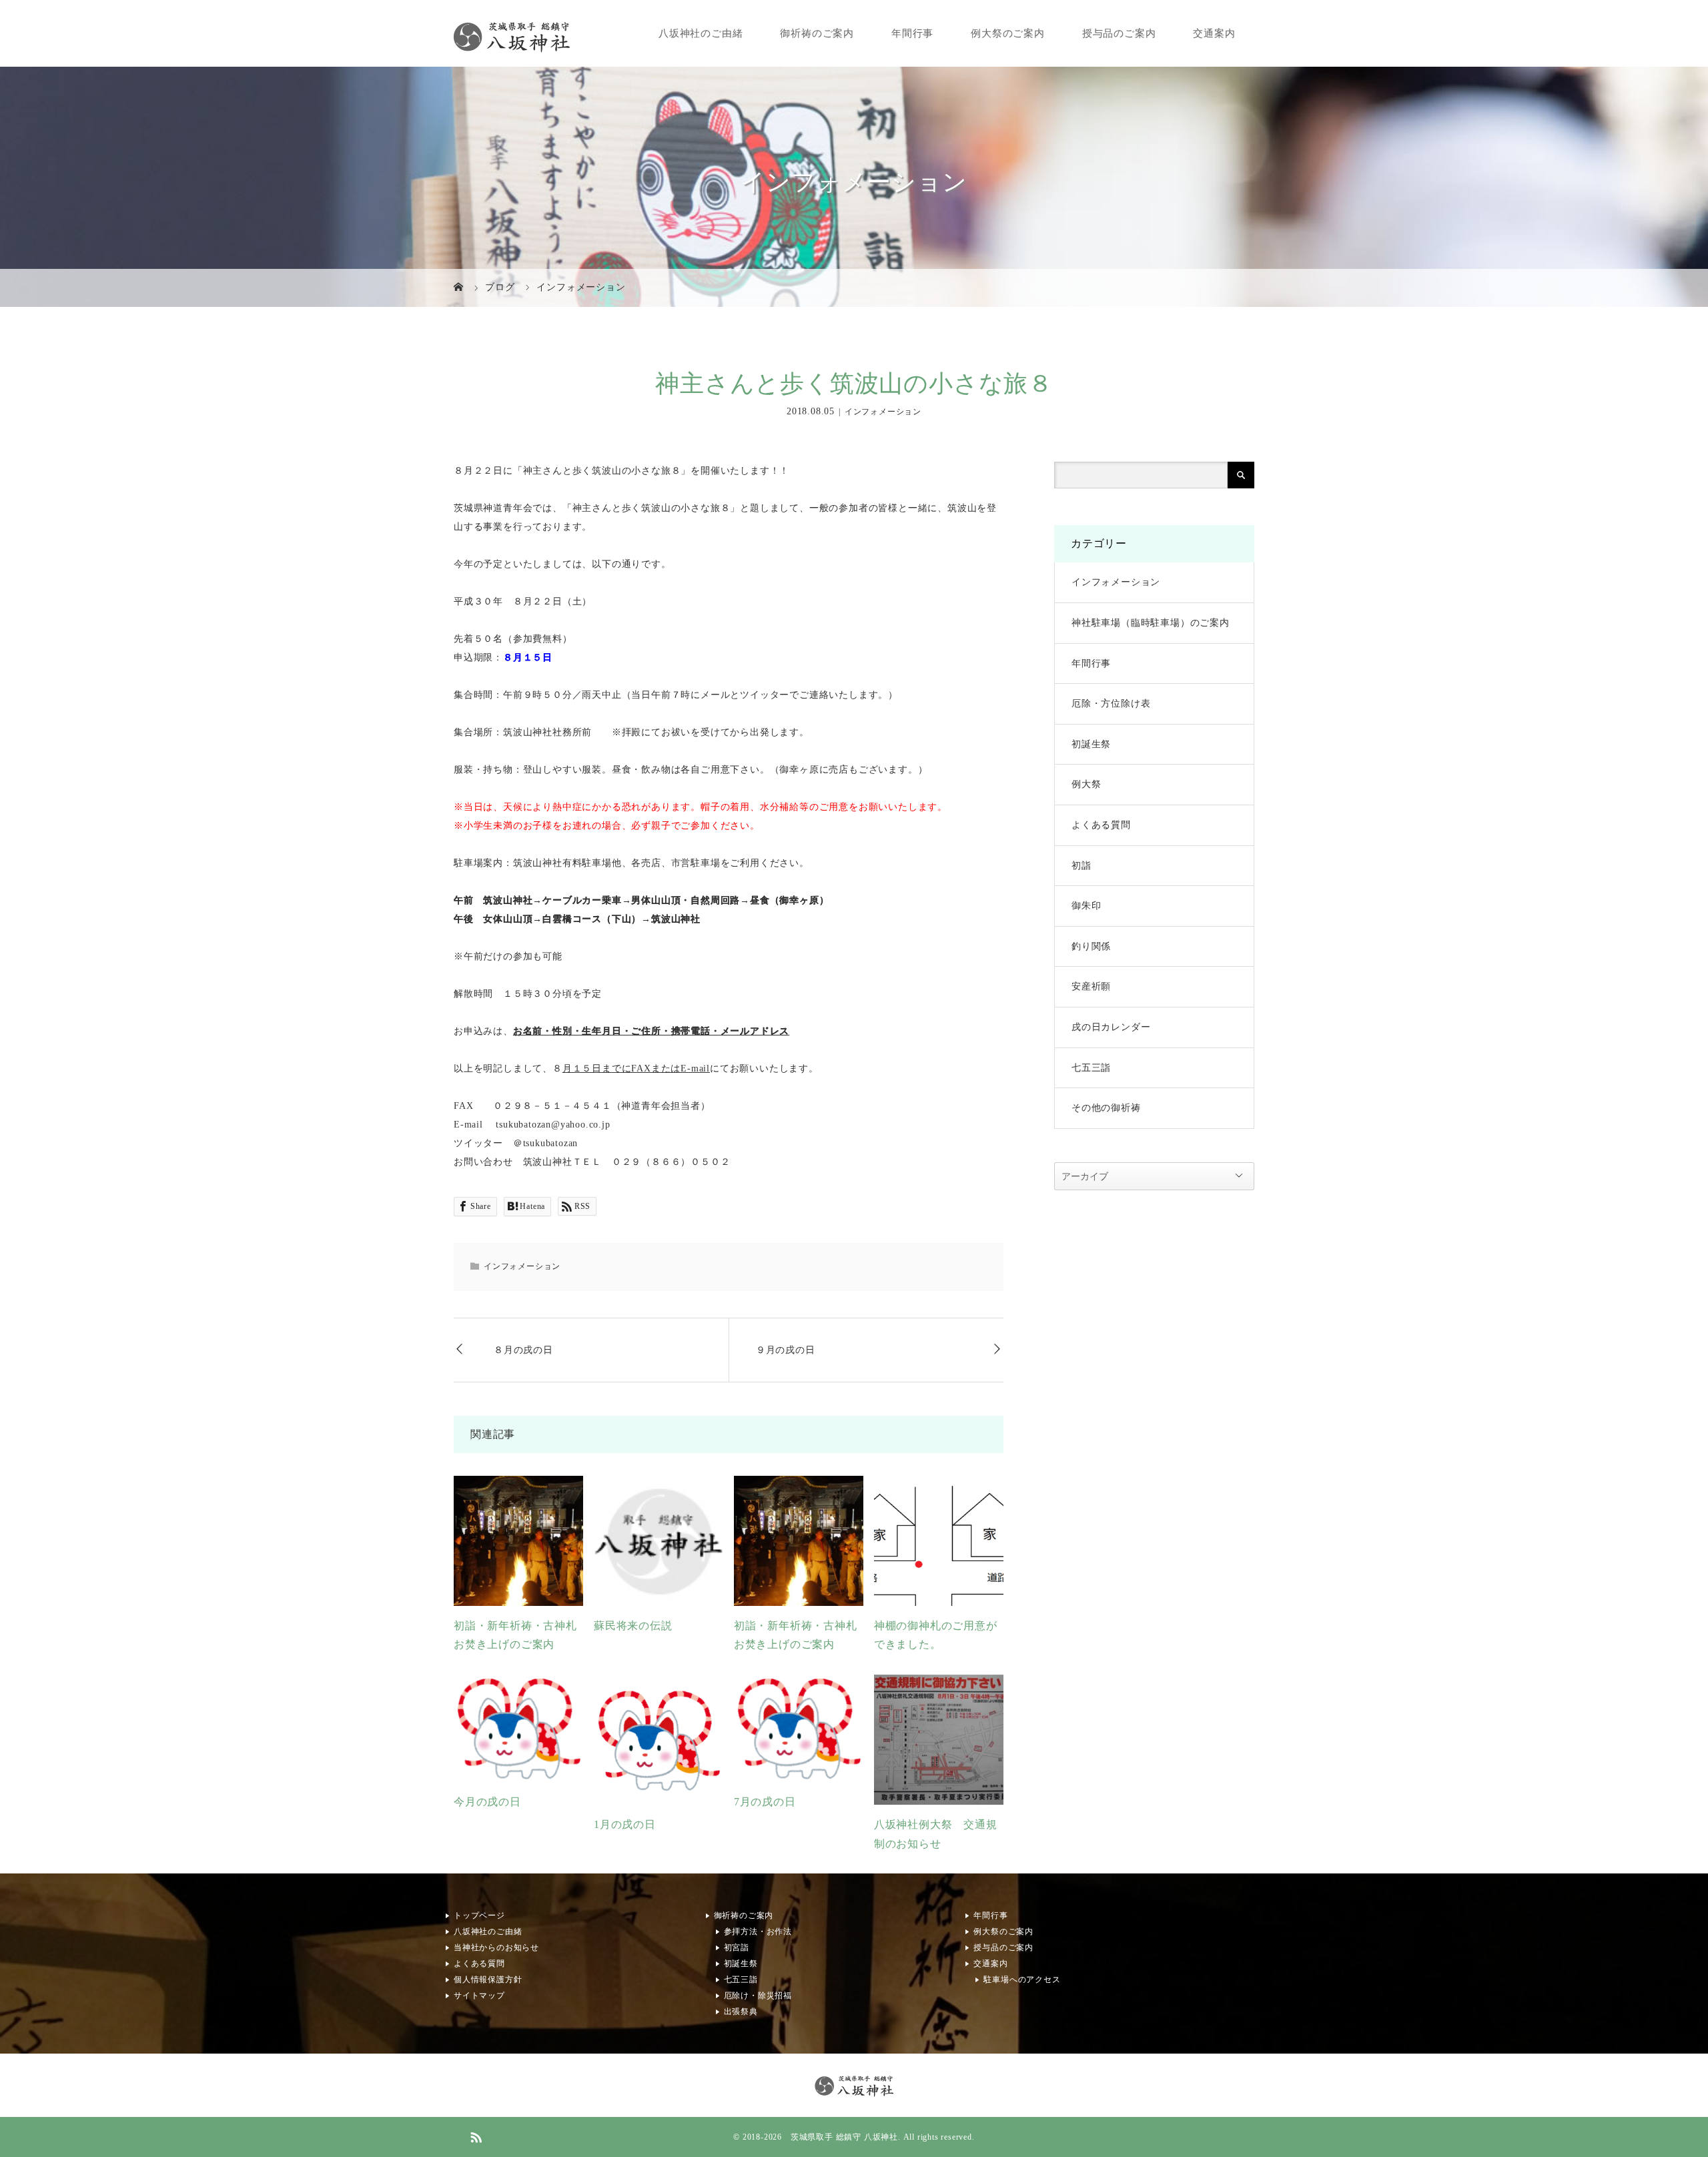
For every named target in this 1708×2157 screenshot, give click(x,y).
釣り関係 (1091, 946)
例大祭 (1086, 784)
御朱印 (1086, 906)
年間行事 (912, 33)
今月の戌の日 (487, 1802)
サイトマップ (479, 1996)
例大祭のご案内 (1008, 33)
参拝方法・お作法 (758, 1931)
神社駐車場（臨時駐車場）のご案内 (1151, 623)
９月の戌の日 (786, 1350)
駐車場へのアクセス (1022, 1980)
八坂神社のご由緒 (701, 33)
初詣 (1082, 866)
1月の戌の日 (625, 1824)
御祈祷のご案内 (818, 33)
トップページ (479, 1915)
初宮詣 (737, 1948)
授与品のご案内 (1119, 33)
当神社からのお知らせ (496, 1948)
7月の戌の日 (765, 1802)
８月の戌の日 (523, 1350)
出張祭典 (741, 2012)
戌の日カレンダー (1111, 1027)
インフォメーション (883, 412)
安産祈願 (1091, 986)
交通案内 (1215, 33)
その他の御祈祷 (1106, 1108)
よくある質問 (1101, 825)
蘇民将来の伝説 (633, 1626)
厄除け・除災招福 (758, 1996)
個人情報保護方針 (488, 1980)
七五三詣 (1091, 1068)
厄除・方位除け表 (1111, 704)
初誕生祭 (1091, 744)
